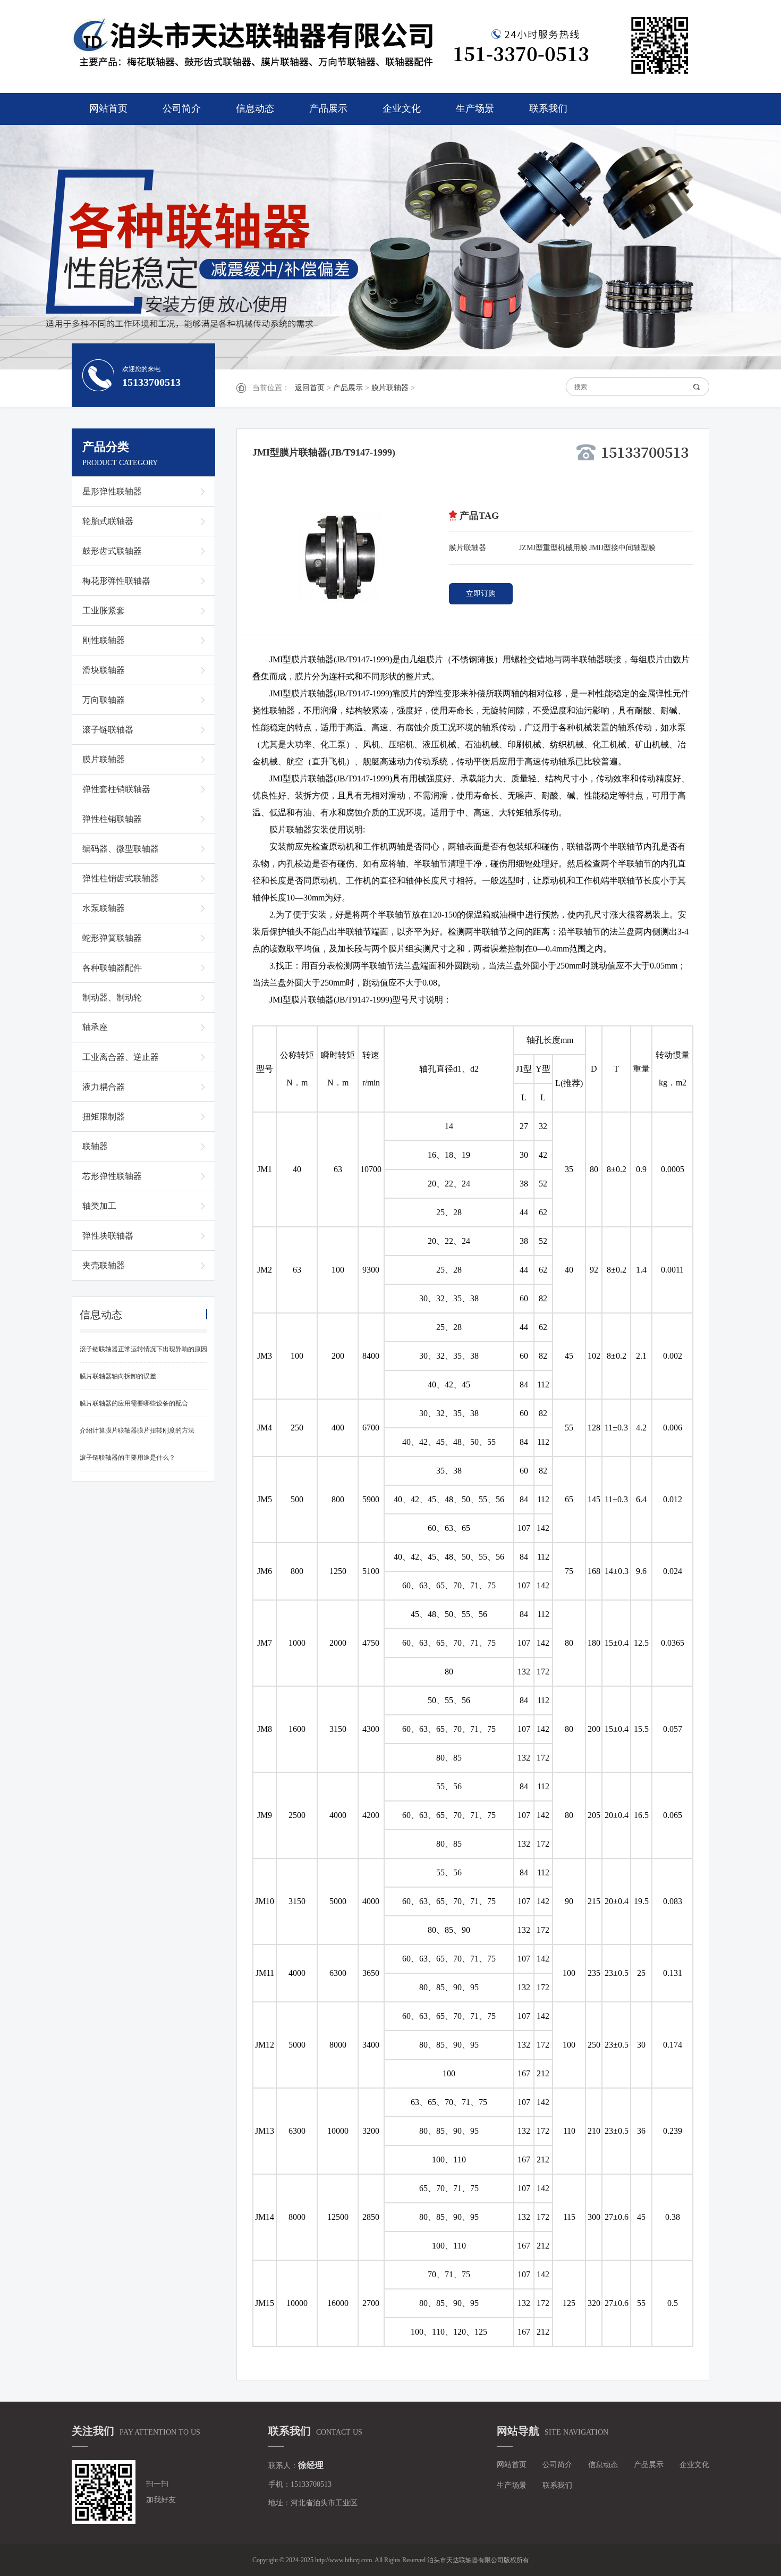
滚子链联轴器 (108, 730)
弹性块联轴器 (108, 1236)
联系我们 (548, 108)
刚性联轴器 (104, 640)
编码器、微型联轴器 (121, 849)
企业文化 (402, 108)
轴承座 (95, 1027)
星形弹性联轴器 (112, 491)
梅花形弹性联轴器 (116, 581)
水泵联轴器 (104, 908)
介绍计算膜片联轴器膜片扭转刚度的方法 (137, 1430)
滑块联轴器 (104, 670)
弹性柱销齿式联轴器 (121, 878)
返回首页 (310, 388)
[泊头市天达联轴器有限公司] (258, 45)
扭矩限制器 (104, 1117)
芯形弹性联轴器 (112, 1176)
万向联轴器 (104, 700)
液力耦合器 (104, 1087)
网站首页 (108, 108)
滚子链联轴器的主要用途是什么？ (128, 1458)
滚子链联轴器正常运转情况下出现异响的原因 (143, 1349)
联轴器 (95, 1146)
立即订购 (481, 594)
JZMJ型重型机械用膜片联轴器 (553, 550)
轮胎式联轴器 (108, 521)
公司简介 (182, 108)
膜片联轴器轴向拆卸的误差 (118, 1376)
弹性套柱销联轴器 (116, 789)
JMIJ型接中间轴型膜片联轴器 (622, 550)
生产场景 (475, 108)
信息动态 (255, 108)
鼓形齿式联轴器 (112, 551)
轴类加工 (99, 1206)
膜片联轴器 (390, 388)
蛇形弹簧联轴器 (112, 938)
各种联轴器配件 (112, 968)
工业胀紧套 (104, 611)
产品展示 (328, 108)
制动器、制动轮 (112, 997)
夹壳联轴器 (104, 1265)
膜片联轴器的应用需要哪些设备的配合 (134, 1403)
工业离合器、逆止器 (121, 1057)
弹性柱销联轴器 (112, 819)
